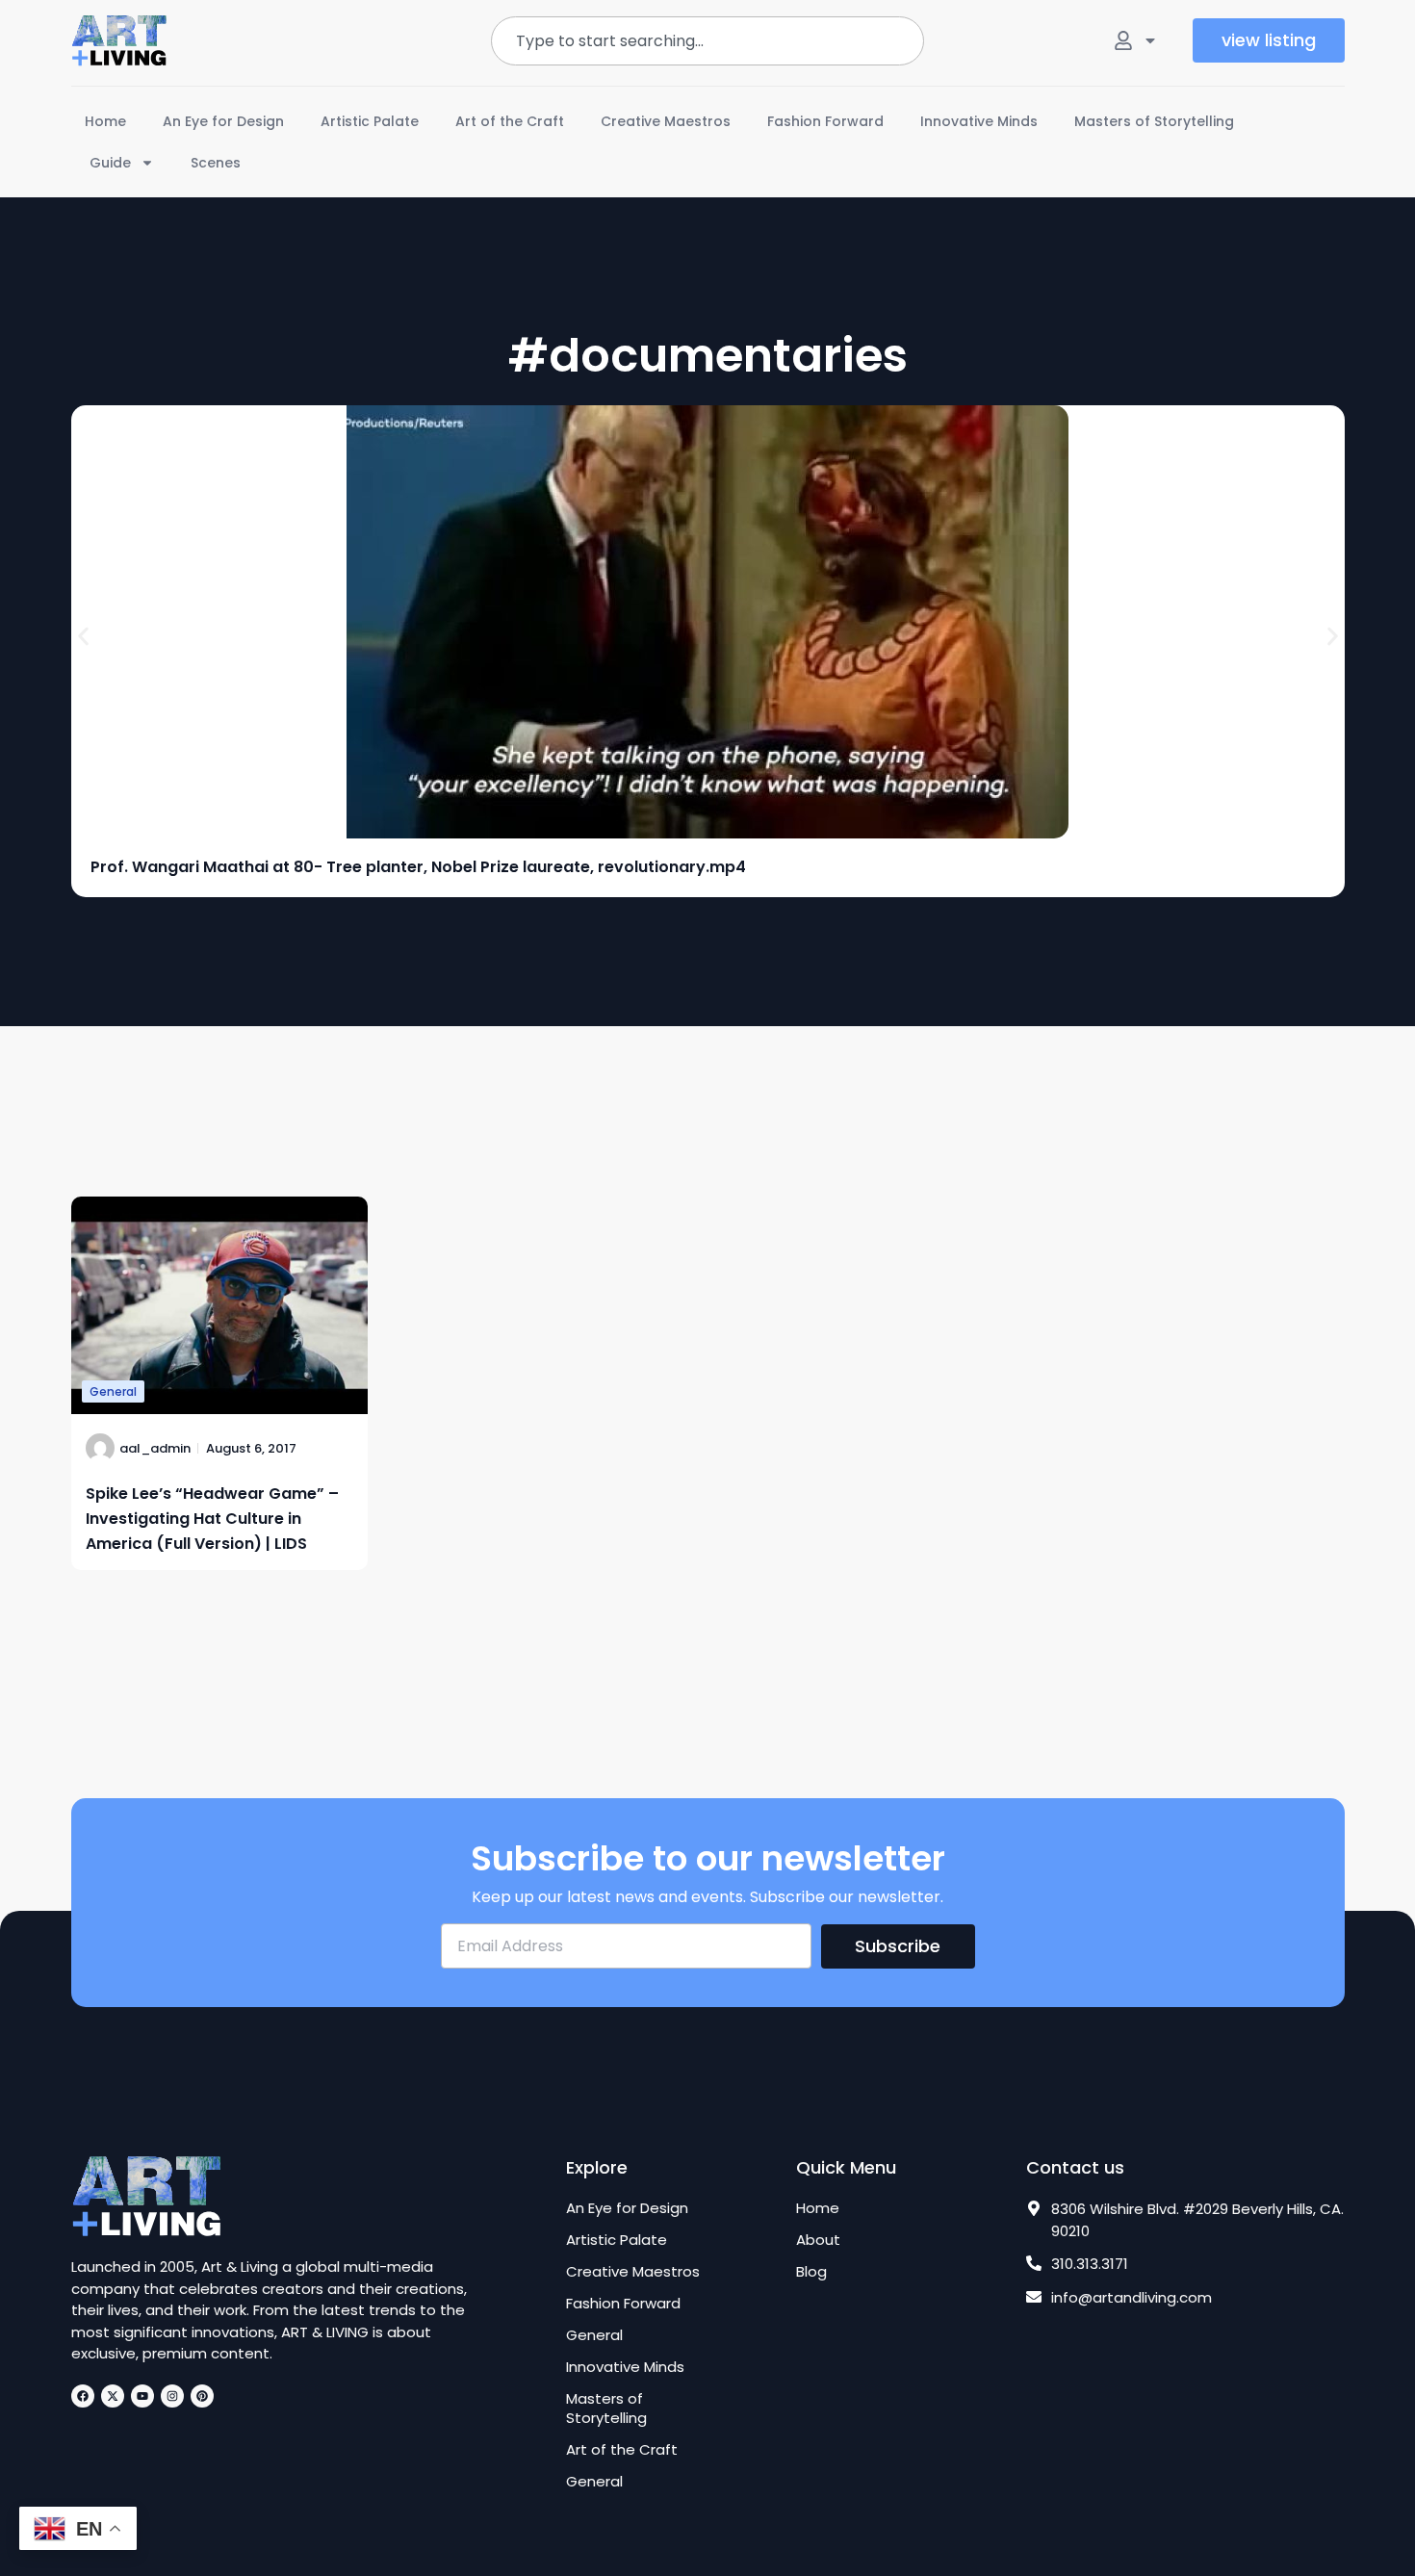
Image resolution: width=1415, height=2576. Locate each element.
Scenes (216, 163)
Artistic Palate (370, 121)
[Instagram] (172, 2396)
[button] (83, 637)
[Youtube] (142, 2396)
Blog (811, 2272)
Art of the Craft (510, 121)
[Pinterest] (202, 2396)
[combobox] (707, 41)
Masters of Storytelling (1154, 121)
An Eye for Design (223, 121)
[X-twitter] (113, 2396)
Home (105, 121)
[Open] (1150, 40)
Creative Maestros (666, 121)
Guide (110, 163)
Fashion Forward (825, 121)
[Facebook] (83, 2396)
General (113, 1391)
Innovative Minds (979, 121)
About (818, 2240)
